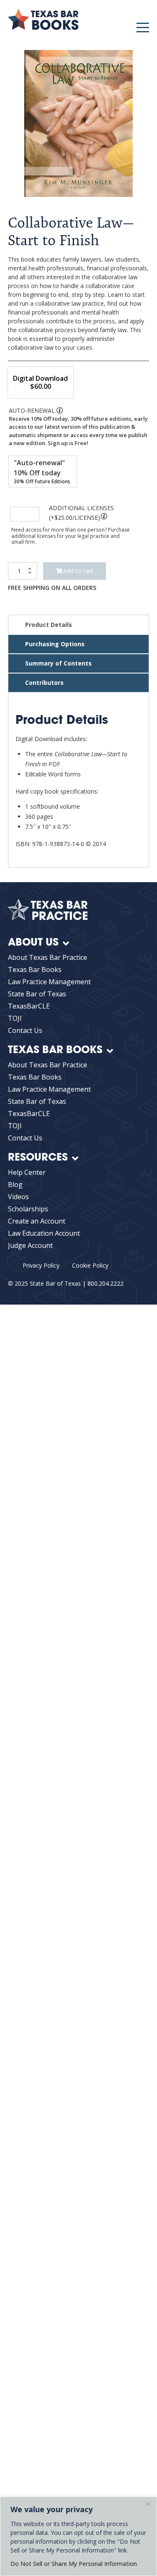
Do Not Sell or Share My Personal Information (74, 2564)
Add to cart (78, 571)
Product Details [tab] (49, 625)
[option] (41, 383)
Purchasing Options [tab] (55, 644)
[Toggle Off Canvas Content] (143, 28)
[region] (78, 2536)
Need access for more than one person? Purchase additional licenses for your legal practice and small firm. (71, 536)
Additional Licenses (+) (81, 513)
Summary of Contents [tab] (58, 663)
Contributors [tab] (44, 683)
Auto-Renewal (32, 410)
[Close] (148, 2504)
